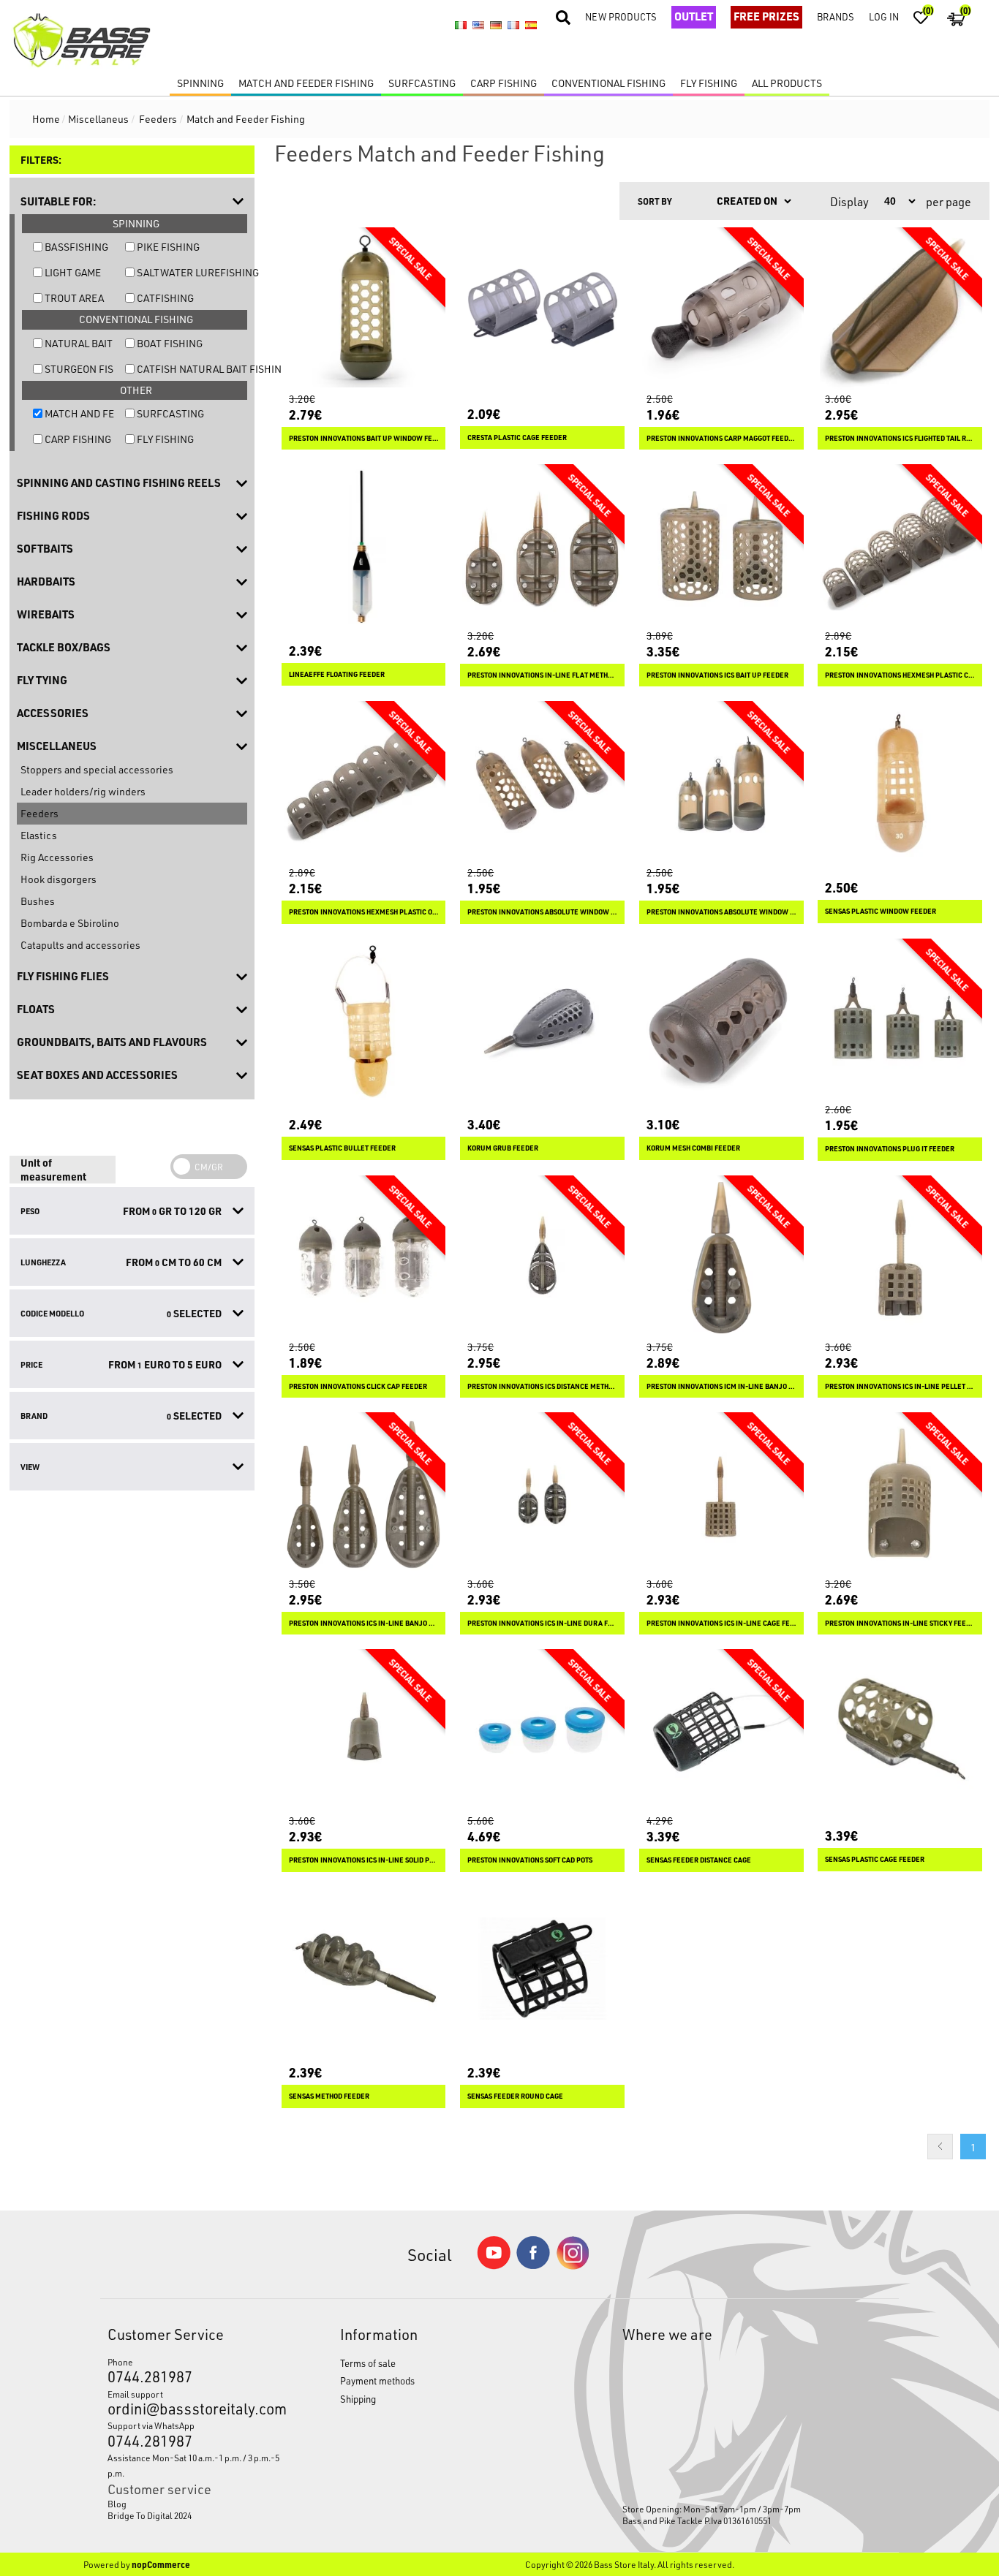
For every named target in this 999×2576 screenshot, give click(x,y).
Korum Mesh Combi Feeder (693, 1148)
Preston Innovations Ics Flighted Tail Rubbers (900, 438)
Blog (117, 2504)
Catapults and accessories (80, 945)
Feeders (39, 813)
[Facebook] (533, 2265)
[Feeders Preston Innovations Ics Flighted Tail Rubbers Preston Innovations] (900, 310)
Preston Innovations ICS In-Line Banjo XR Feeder (364, 1623)
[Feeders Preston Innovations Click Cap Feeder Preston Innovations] (364, 1258)
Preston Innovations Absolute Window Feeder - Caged (542, 912)
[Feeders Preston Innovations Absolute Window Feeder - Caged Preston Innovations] (542, 783)
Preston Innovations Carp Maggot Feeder (721, 438)
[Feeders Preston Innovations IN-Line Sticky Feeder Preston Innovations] (900, 1495)
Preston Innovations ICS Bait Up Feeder (717, 675)
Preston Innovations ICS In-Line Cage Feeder (721, 1623)
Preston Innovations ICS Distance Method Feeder (542, 1386)
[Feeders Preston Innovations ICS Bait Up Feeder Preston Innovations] (721, 546)
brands (836, 16)
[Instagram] (573, 2266)
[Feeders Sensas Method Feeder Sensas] (364, 1969)
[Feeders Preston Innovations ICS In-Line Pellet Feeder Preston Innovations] (900, 1258)
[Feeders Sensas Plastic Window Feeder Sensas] (900, 783)
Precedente (940, 2147)
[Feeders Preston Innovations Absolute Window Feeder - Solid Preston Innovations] (721, 783)
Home (46, 119)
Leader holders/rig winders (83, 791)
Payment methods (377, 2380)
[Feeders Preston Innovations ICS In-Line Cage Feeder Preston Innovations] (721, 1495)
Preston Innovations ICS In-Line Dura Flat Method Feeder (542, 1623)
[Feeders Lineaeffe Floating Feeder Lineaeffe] (364, 546)
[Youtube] (494, 2266)
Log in (884, 16)
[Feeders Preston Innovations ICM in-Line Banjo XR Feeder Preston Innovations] (721, 1258)
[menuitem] (194, 2504)
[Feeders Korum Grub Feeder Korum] (542, 1021)
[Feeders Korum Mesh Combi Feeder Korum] (721, 1021)
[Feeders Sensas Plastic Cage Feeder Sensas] (900, 1731)
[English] (478, 26)
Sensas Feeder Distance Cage (699, 1860)
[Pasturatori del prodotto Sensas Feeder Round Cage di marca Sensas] (542, 1969)
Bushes (38, 901)
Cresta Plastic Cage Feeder (517, 437)
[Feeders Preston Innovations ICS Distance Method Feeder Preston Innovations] (542, 1258)
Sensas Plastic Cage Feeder (875, 1859)
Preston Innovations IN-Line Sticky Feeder (900, 1623)
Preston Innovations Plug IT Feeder (890, 1149)
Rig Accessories (57, 857)
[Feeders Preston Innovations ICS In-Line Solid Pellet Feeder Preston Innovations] (364, 1731)
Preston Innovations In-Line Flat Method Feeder (542, 675)
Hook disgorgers (59, 879)
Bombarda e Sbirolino (70, 923)
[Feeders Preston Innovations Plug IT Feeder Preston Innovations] (900, 1021)
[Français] (513, 26)
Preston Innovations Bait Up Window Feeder (364, 438)
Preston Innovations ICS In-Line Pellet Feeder (900, 1386)
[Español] (531, 26)
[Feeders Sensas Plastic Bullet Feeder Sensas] (364, 1021)
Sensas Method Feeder (329, 2096)
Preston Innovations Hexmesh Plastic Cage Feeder (900, 675)
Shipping (358, 2399)
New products (621, 16)
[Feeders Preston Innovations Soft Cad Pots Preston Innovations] (542, 1731)
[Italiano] (461, 26)
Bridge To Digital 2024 (150, 2515)
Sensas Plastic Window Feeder (881, 911)
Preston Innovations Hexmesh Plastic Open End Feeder (364, 912)
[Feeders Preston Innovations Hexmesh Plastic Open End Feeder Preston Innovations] (364, 783)
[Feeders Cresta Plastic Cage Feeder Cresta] (542, 310)
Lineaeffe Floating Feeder (337, 674)
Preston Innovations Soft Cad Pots (530, 1860)
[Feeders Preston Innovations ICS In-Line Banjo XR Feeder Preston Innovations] (364, 1495)
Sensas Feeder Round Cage (515, 2096)
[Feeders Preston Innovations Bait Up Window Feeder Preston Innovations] (364, 310)
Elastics (39, 835)
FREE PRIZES (766, 16)
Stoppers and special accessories (97, 769)
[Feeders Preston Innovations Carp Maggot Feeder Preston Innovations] (721, 310)
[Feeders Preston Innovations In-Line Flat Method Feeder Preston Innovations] (542, 546)
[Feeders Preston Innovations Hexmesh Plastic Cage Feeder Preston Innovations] (900, 546)
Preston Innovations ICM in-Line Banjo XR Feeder (721, 1386)
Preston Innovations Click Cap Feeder (358, 1386)
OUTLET (694, 16)
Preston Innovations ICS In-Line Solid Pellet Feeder (364, 1860)
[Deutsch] (496, 26)
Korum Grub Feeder (503, 1148)
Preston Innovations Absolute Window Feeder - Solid (721, 912)
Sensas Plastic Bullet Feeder (342, 1148)
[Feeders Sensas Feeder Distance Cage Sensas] (721, 1731)
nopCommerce (161, 2564)
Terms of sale (368, 2363)
